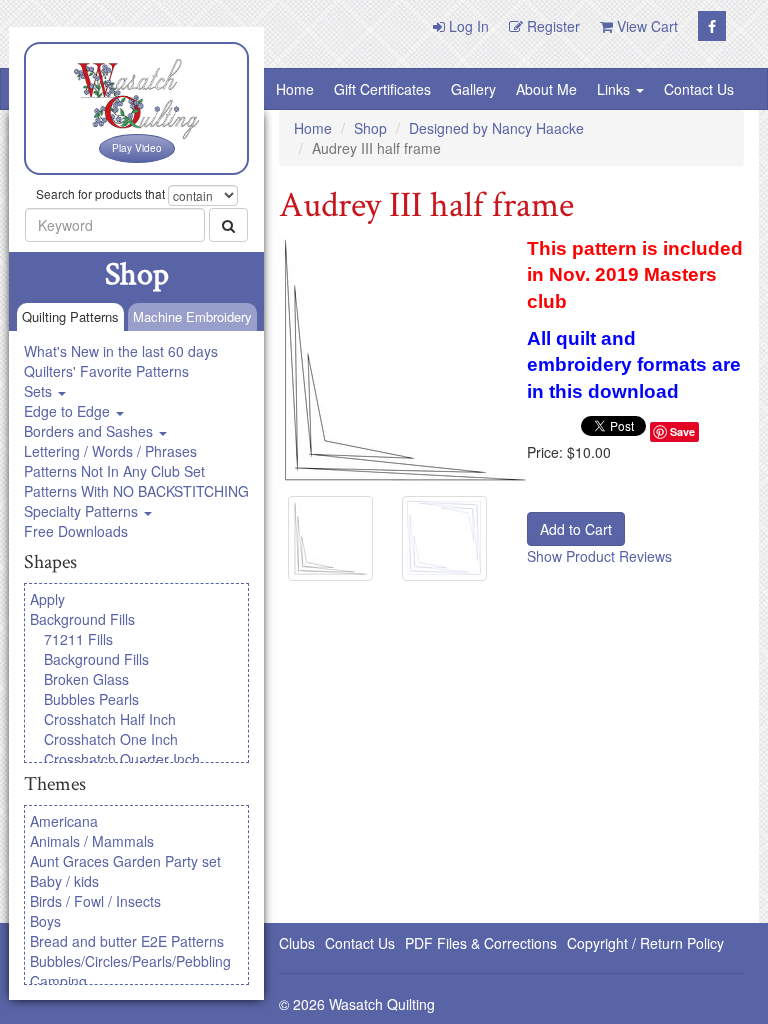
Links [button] (615, 89)
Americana (64, 821)
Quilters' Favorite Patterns (106, 371)
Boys (45, 921)
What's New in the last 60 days (121, 351)
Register (551, 26)
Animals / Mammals (92, 841)
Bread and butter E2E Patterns (127, 941)
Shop (370, 128)
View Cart (645, 26)
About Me (546, 89)
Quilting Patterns (70, 316)
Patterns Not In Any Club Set (114, 471)
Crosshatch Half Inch (110, 719)
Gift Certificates (382, 89)
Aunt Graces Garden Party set (125, 861)
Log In (467, 26)
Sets (40, 391)
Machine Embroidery (192, 316)
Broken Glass (86, 679)
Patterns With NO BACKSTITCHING (136, 491)
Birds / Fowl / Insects (95, 901)
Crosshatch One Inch (111, 739)
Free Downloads (76, 531)
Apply (47, 599)
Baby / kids (64, 881)
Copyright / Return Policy (645, 943)
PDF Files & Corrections (481, 943)
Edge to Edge (69, 411)
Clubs (297, 943)
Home (295, 89)
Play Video (137, 148)
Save (682, 431)
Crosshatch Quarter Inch (122, 759)
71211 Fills (78, 639)
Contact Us (699, 89)
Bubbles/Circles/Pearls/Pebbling (130, 961)
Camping (58, 981)
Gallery (473, 89)
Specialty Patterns (83, 511)
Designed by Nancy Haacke (496, 128)
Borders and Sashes (90, 431)
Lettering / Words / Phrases (110, 451)
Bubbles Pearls (91, 699)
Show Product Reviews (599, 556)
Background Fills (82, 619)
